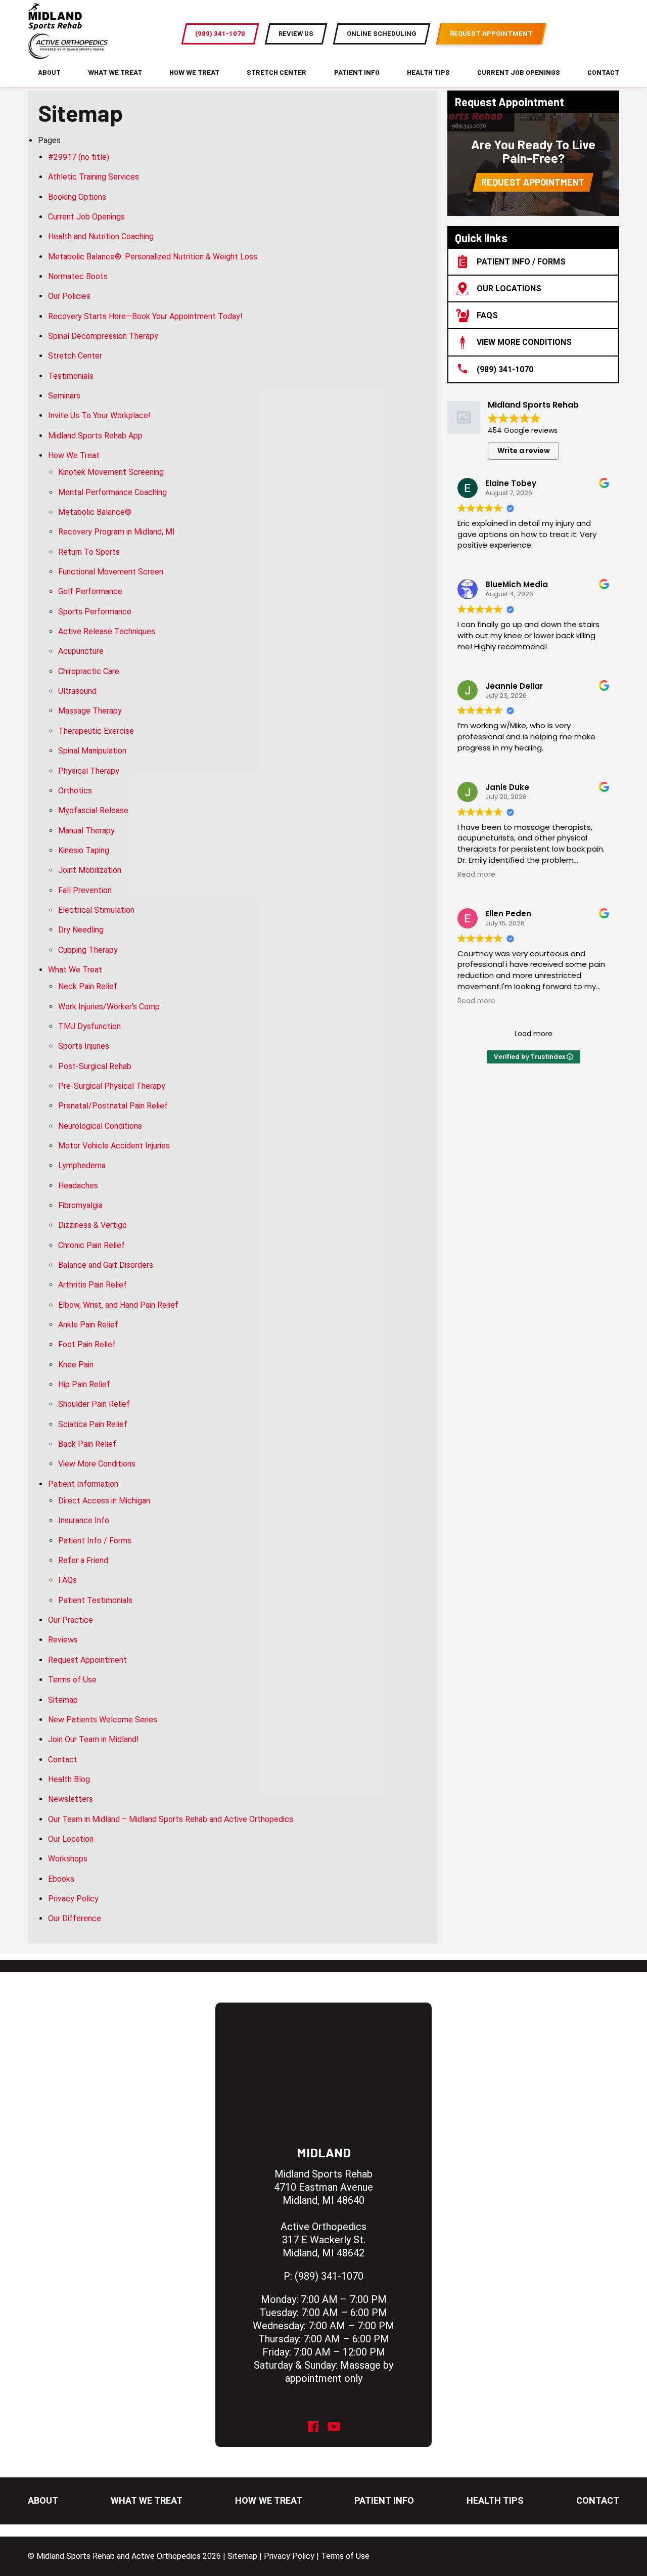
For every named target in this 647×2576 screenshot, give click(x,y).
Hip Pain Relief (84, 1384)
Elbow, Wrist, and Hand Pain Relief (118, 1305)
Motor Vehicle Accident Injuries (114, 1146)
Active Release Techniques (107, 631)
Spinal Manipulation (92, 751)
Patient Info (357, 72)
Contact (603, 72)
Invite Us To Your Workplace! (99, 415)
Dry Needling (81, 930)
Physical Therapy (89, 771)
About (49, 72)
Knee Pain (76, 1365)
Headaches (78, 1186)
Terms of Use (72, 1680)
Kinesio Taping (84, 850)
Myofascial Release (93, 810)
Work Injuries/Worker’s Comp (109, 1007)
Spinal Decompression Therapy (103, 336)
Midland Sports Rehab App (95, 436)
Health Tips (428, 72)
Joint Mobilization (90, 870)
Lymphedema (82, 1165)
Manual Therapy (86, 831)
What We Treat (115, 72)
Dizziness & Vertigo (93, 1225)
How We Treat (194, 72)
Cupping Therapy (88, 950)
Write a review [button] (524, 451)
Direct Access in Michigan (104, 1501)
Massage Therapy (90, 711)
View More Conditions (97, 1464)
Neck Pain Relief (88, 986)
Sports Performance (95, 612)
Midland (324, 2152)
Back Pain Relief (87, 1444)
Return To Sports (89, 552)
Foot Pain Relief (87, 1344)
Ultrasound (77, 691)
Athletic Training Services (94, 177)
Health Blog (69, 1779)
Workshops (68, 1859)
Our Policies (69, 296)
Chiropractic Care (89, 671)
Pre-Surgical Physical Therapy (112, 1086)
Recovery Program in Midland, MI (117, 532)
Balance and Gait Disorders (106, 1265)
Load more (534, 1034)
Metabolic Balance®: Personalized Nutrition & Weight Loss (153, 257)
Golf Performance (90, 591)
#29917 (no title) (79, 157)
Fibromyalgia (80, 1205)
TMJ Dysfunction (89, 1026)
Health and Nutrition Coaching (101, 236)
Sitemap (63, 1700)
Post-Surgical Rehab (95, 1066)
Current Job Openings (519, 72)
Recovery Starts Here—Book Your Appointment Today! (145, 316)
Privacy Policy (73, 1899)
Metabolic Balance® (95, 512)
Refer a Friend (83, 1560)
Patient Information (83, 1484)
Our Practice (71, 1620)
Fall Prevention (85, 890)
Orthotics (75, 791)
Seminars (64, 396)
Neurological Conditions (100, 1126)
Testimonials (71, 376)
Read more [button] (476, 875)
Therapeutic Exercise (96, 731)
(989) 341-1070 (505, 369)
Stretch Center (276, 72)
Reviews (63, 1640)
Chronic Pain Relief (91, 1245)
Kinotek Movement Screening (111, 472)
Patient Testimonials (95, 1600)
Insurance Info (84, 1520)
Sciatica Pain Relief (93, 1424)
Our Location (71, 1839)
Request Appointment (87, 1660)
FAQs (67, 1580)
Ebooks (61, 1879)
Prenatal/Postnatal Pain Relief (113, 1106)
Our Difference (75, 1918)
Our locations (509, 288)
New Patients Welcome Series (103, 1720)
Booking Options (77, 197)
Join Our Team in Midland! (94, 1739)
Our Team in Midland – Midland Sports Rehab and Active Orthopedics (171, 1819)
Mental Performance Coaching (112, 492)
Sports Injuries (84, 1046)
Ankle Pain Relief (88, 1325)
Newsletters (71, 1799)
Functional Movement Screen (111, 572)
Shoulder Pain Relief (94, 1404)
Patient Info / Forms (95, 1541)
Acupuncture (81, 651)
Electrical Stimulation (96, 910)
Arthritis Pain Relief (93, 1285)
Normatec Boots (78, 276)
